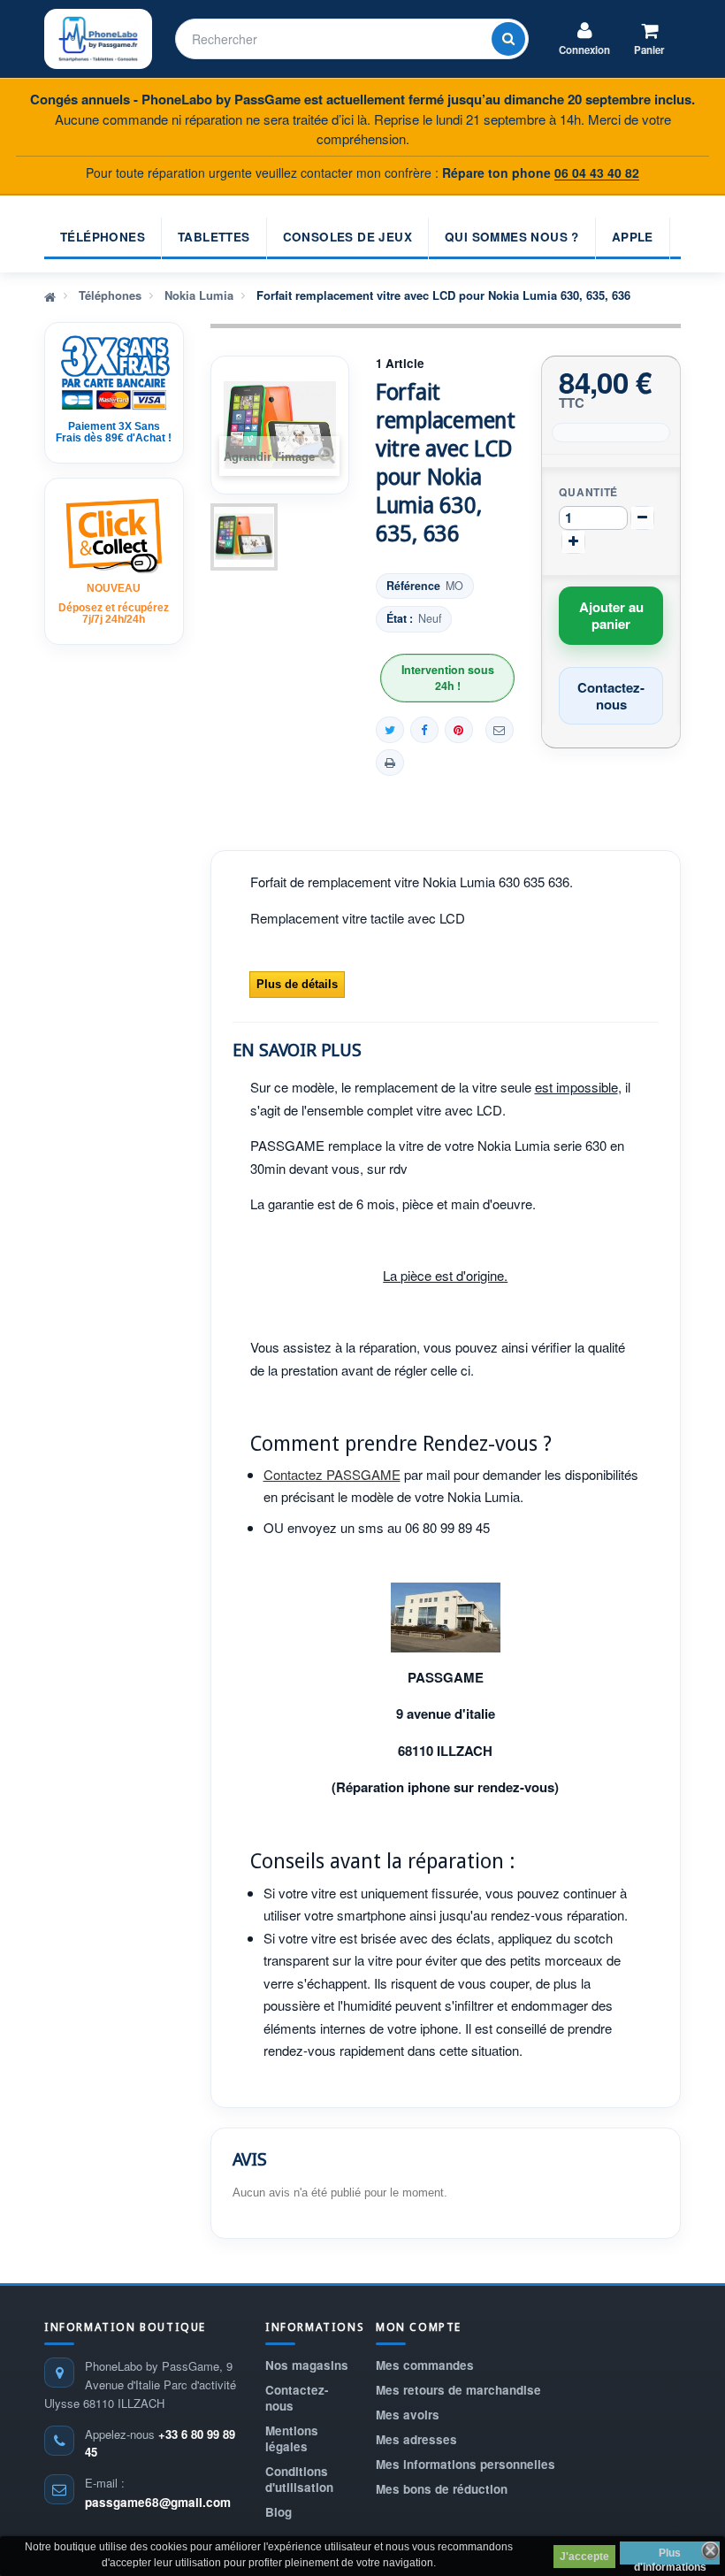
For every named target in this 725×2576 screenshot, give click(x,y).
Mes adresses (416, 2439)
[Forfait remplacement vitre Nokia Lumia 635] (244, 537)
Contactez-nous (297, 2398)
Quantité (588, 492)
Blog (279, 2512)
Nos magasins (307, 2365)
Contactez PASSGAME (332, 1474)
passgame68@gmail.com (158, 2502)
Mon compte (419, 2327)
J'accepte (584, 2557)
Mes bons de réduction (442, 2489)
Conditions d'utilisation (299, 2479)
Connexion (584, 50)
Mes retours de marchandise (458, 2390)
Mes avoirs (408, 2415)
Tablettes (214, 237)
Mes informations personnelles (466, 2464)
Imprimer (390, 763)
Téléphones (103, 237)
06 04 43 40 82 (597, 172)
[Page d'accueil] (50, 295)
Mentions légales (292, 2438)
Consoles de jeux (347, 237)
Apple (633, 237)
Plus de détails (297, 984)
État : (400, 619)
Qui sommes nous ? (512, 237)
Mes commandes (425, 2365)
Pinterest (459, 730)
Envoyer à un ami (500, 730)
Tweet (390, 730)
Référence (413, 586)
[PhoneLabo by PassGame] (98, 39)
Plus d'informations (670, 2556)
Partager (424, 730)
